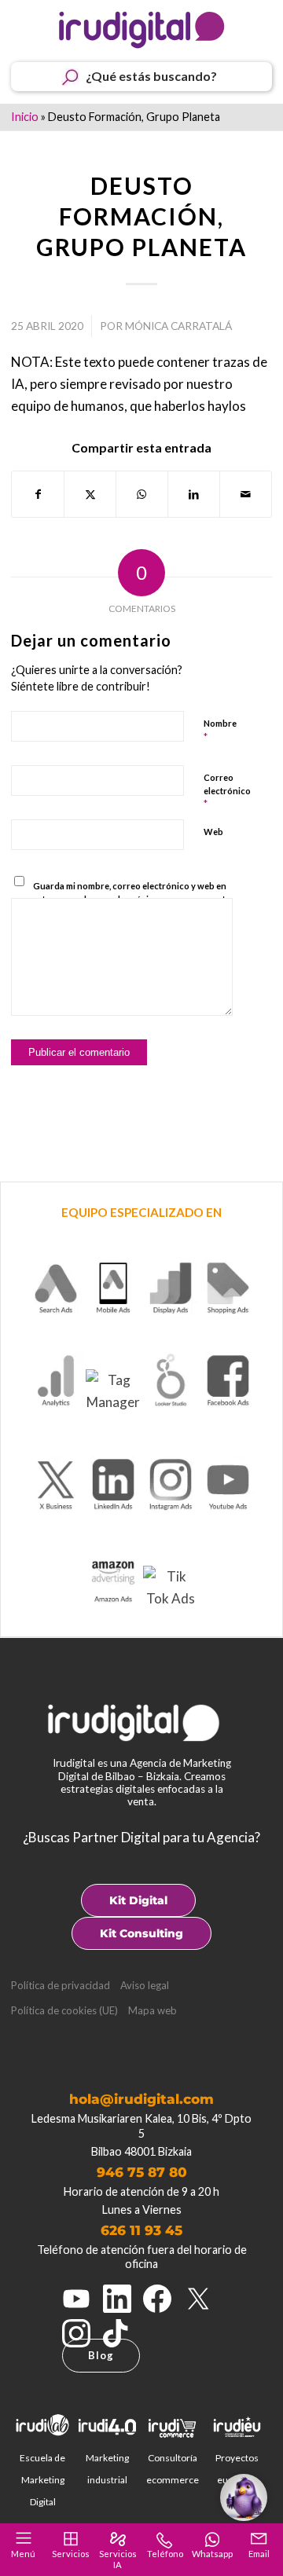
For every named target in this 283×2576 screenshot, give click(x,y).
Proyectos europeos (237, 2469)
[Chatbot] (244, 2497)
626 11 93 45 (141, 2230)
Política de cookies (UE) (64, 2010)
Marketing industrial (107, 2469)
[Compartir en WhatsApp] (142, 494)
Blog (101, 2355)
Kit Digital (138, 1900)
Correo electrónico (227, 791)
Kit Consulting (141, 1933)
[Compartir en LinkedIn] (194, 494)
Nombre (220, 731)
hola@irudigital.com (141, 2099)
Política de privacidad (61, 1985)
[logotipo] (141, 30)
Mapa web (153, 2010)
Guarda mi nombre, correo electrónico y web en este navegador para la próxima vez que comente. (132, 892)
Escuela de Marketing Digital (42, 2480)
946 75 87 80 (142, 2172)
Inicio (25, 117)
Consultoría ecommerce (173, 2469)
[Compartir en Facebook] (38, 494)
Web (213, 832)
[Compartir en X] (90, 494)
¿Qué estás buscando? (151, 76)
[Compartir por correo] (246, 494)
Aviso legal (145, 1985)
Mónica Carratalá (178, 326)
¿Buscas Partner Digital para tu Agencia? (141, 1837)
